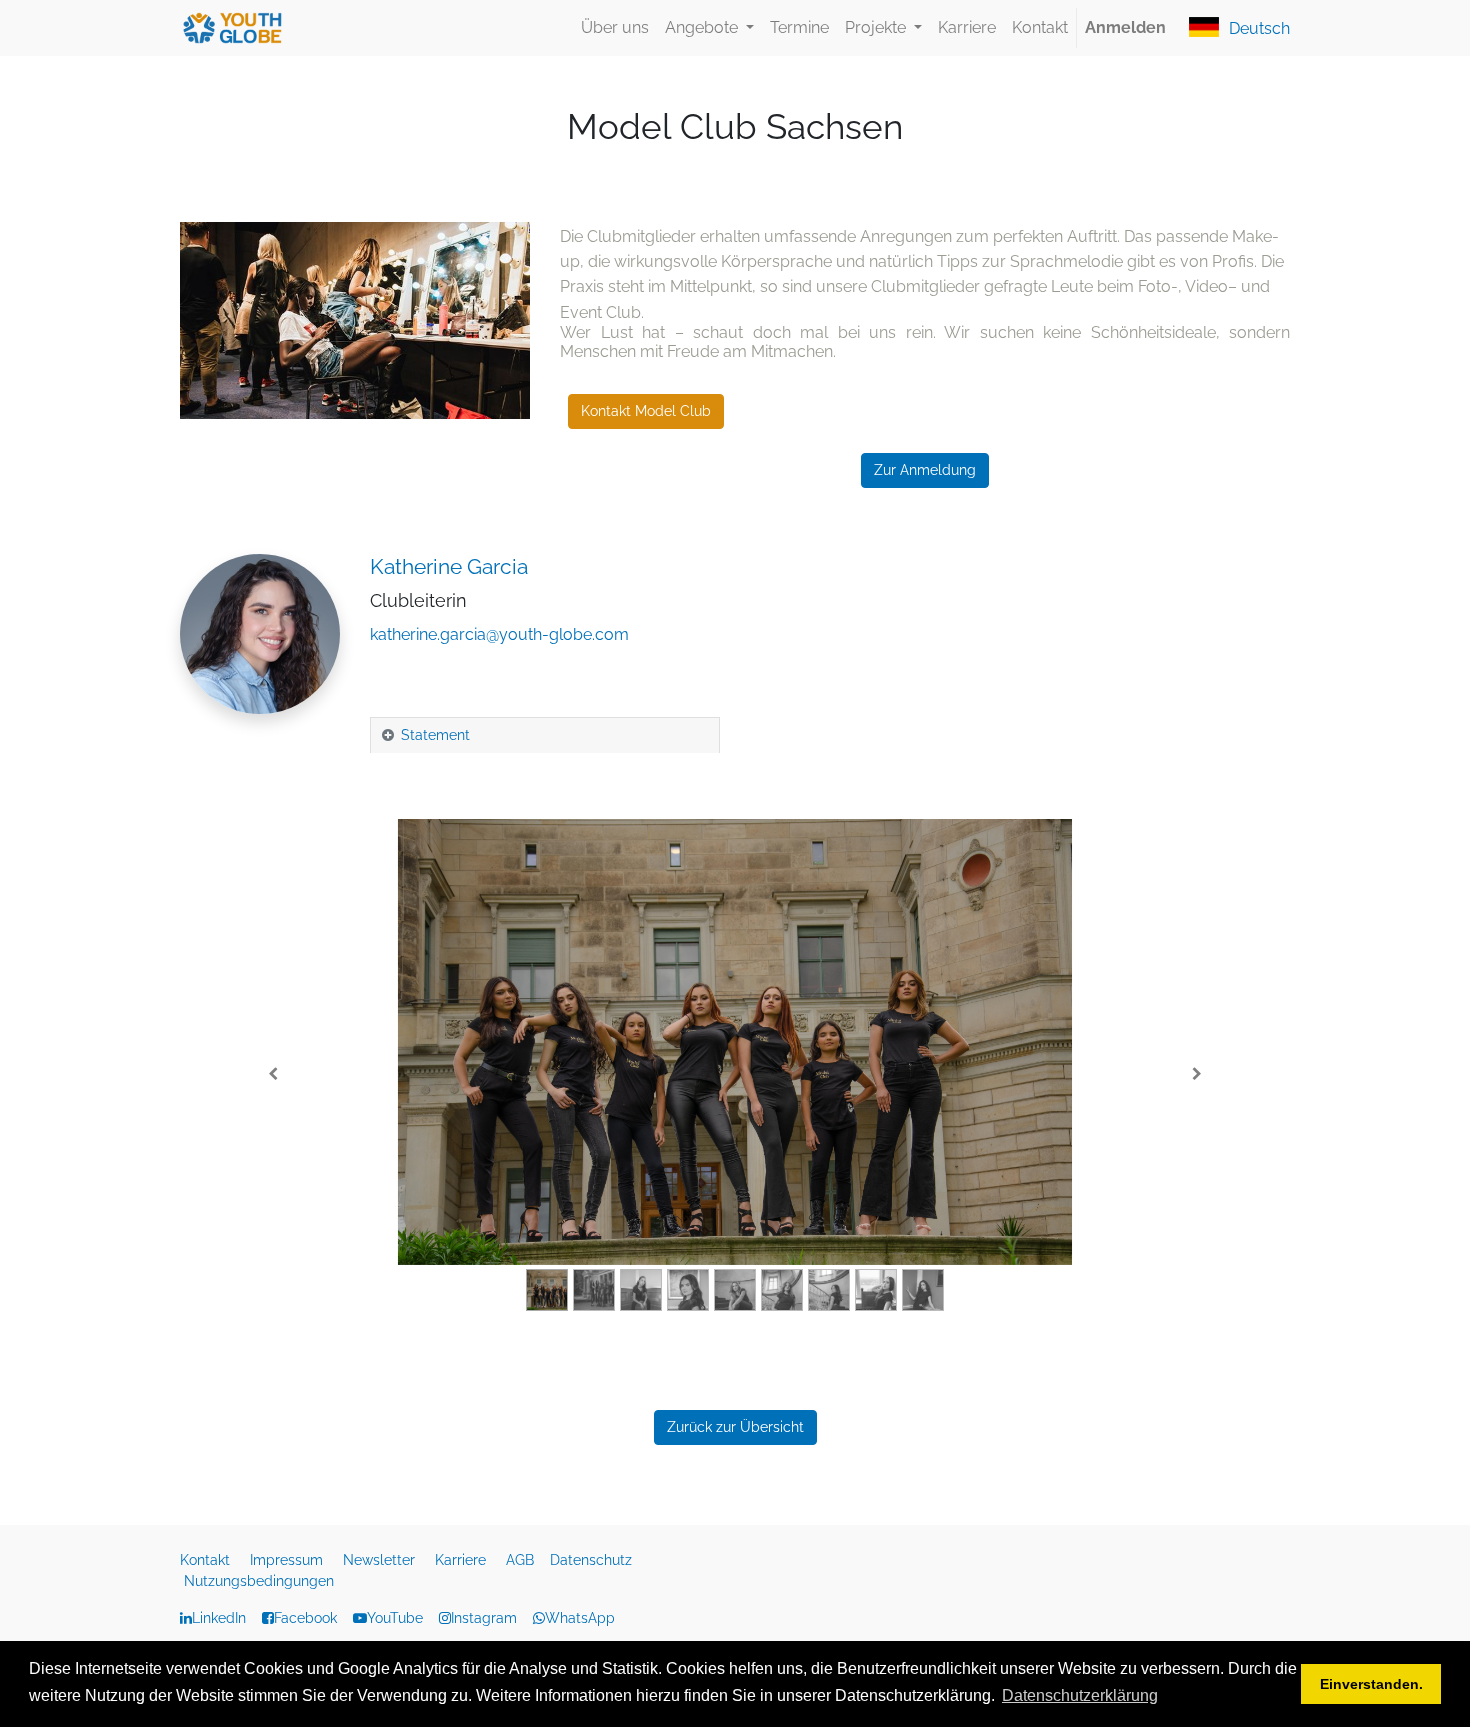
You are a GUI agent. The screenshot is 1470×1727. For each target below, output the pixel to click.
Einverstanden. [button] (1371, 1684)
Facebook (305, 1618)
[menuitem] (615, 28)
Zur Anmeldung (925, 470)
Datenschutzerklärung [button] (1080, 1695)
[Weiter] (1196, 1074)
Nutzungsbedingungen (259, 1581)
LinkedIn (219, 1618)
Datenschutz (593, 1560)
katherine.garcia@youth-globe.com (499, 634)
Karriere (462, 1560)
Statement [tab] (435, 735)
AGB (522, 1560)
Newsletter (381, 1560)
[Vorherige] (273, 1074)
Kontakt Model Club (646, 411)
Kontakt (207, 1560)
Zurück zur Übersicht (735, 1427)
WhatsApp (580, 1618)
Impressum (288, 1560)
